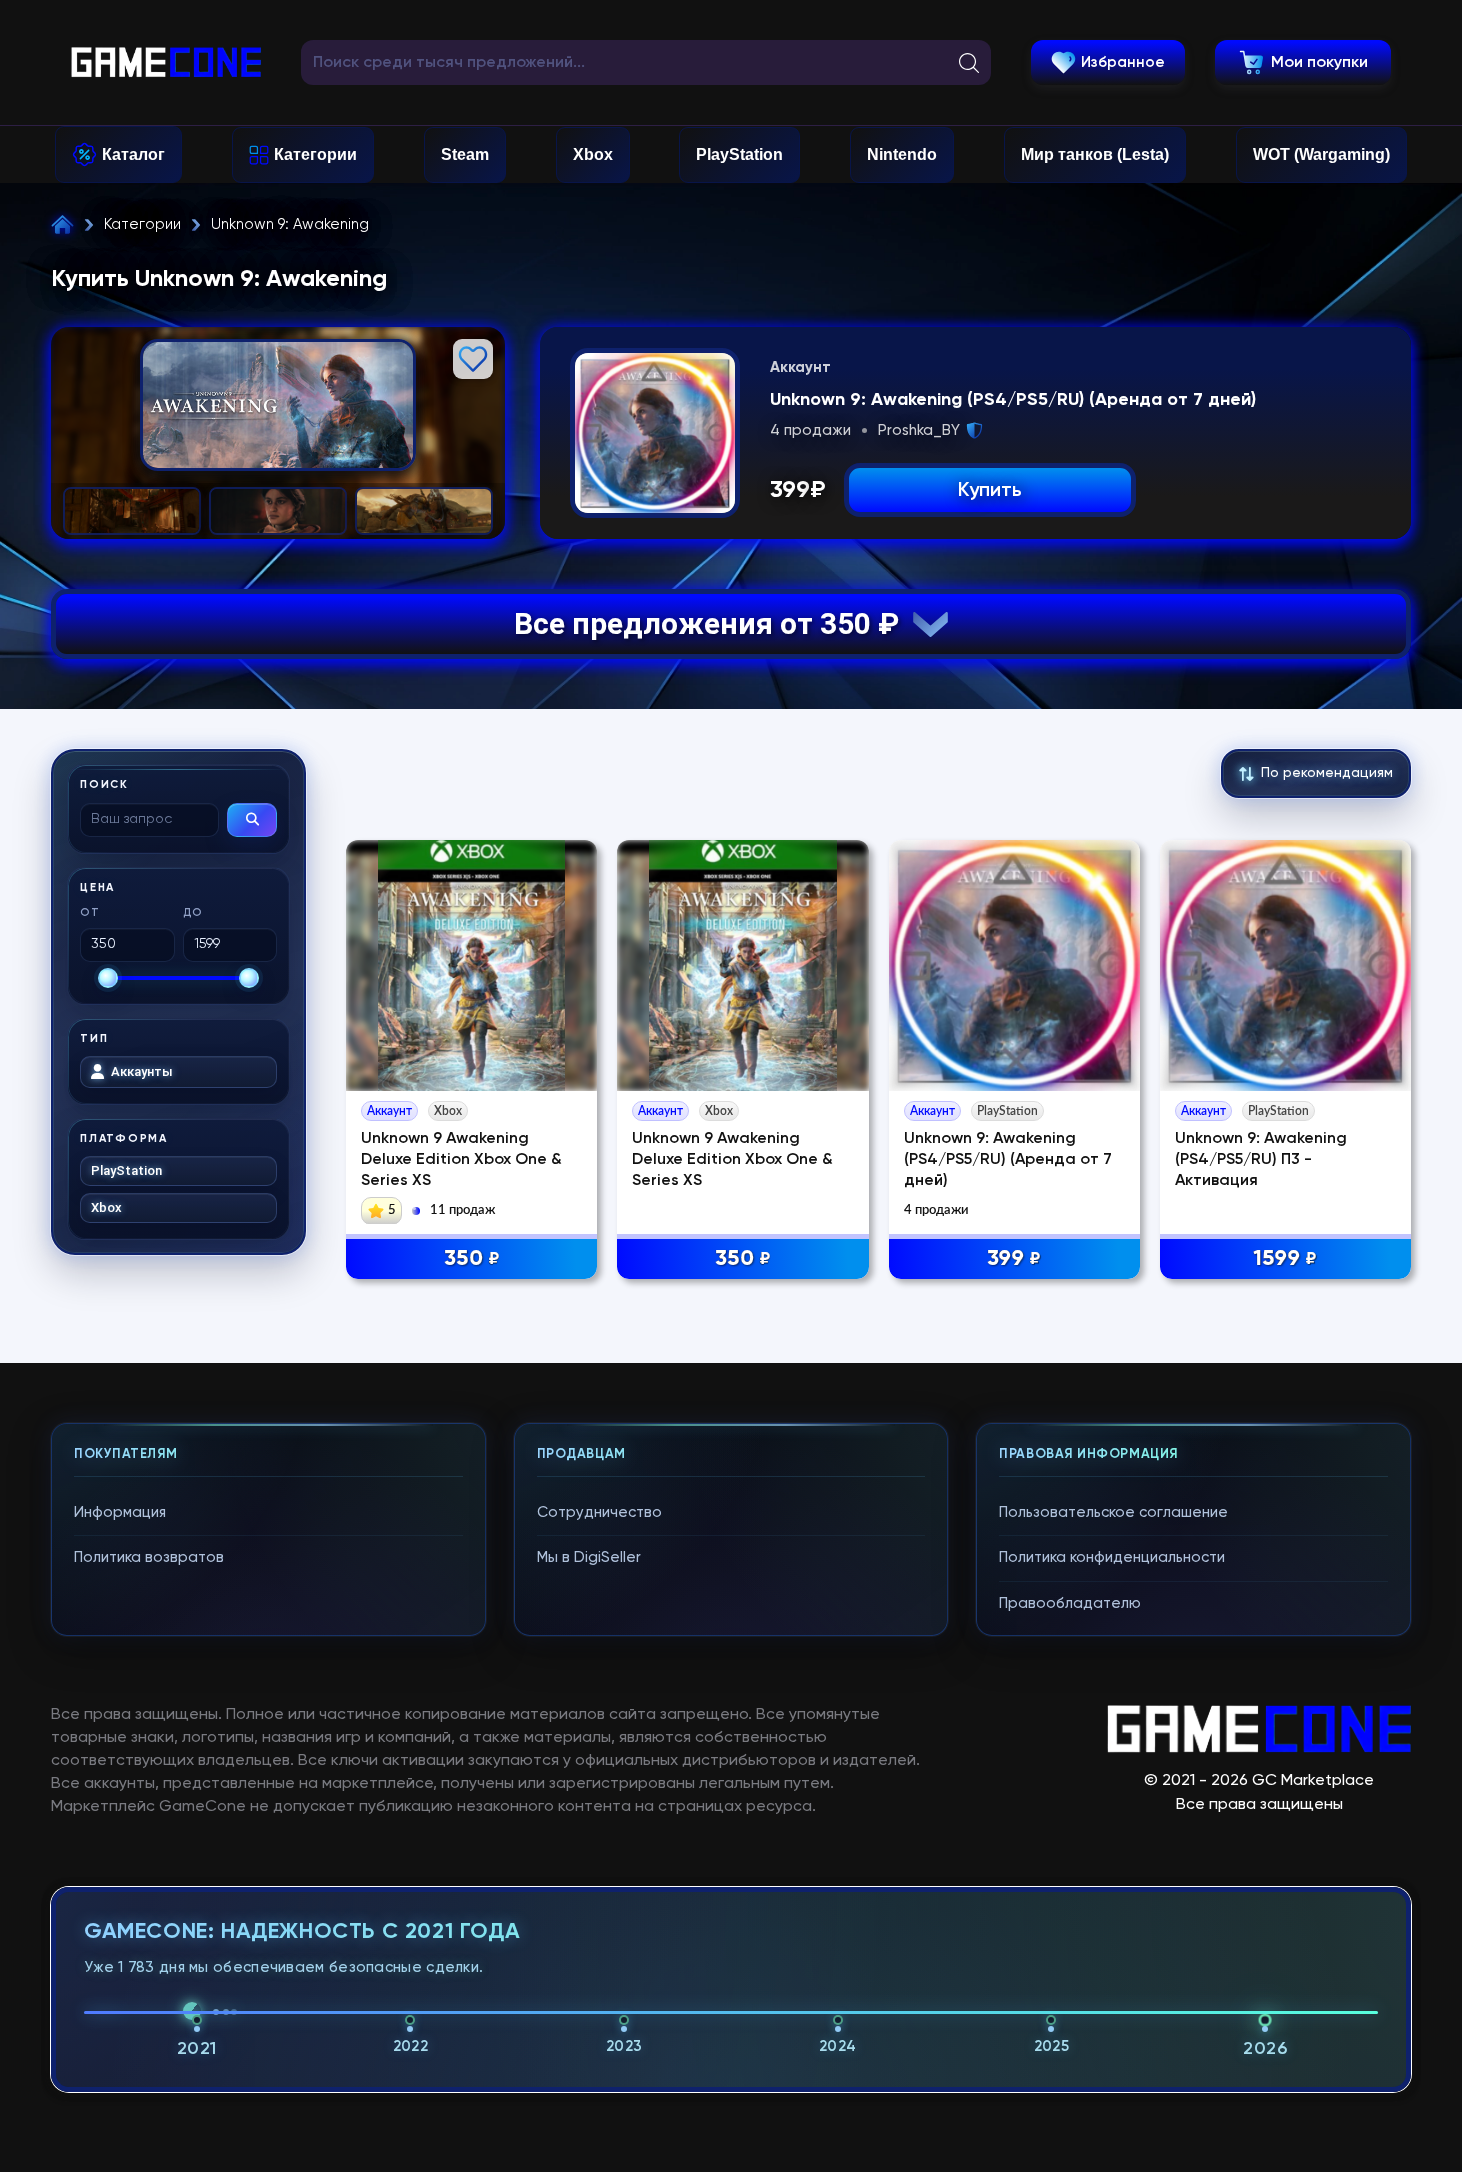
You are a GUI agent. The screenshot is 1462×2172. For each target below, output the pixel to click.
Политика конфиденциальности (1112, 1557)
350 (472, 1259)
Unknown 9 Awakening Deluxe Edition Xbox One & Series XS (461, 1160)
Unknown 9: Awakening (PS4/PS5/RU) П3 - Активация (1261, 1160)
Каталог (133, 154)
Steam (465, 154)
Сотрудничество (599, 1512)
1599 (1285, 1259)
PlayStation (739, 154)
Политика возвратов (149, 1557)
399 (1014, 1259)
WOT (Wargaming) (1321, 154)
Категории (315, 154)
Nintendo (902, 154)
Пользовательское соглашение (1113, 1512)
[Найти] (252, 820)
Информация (120, 1512)
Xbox (593, 154)
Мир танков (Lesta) (1095, 154)
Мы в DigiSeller (589, 1557)
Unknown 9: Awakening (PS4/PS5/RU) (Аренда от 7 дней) (1008, 1160)
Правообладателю (1070, 1603)
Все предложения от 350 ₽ (713, 623)
